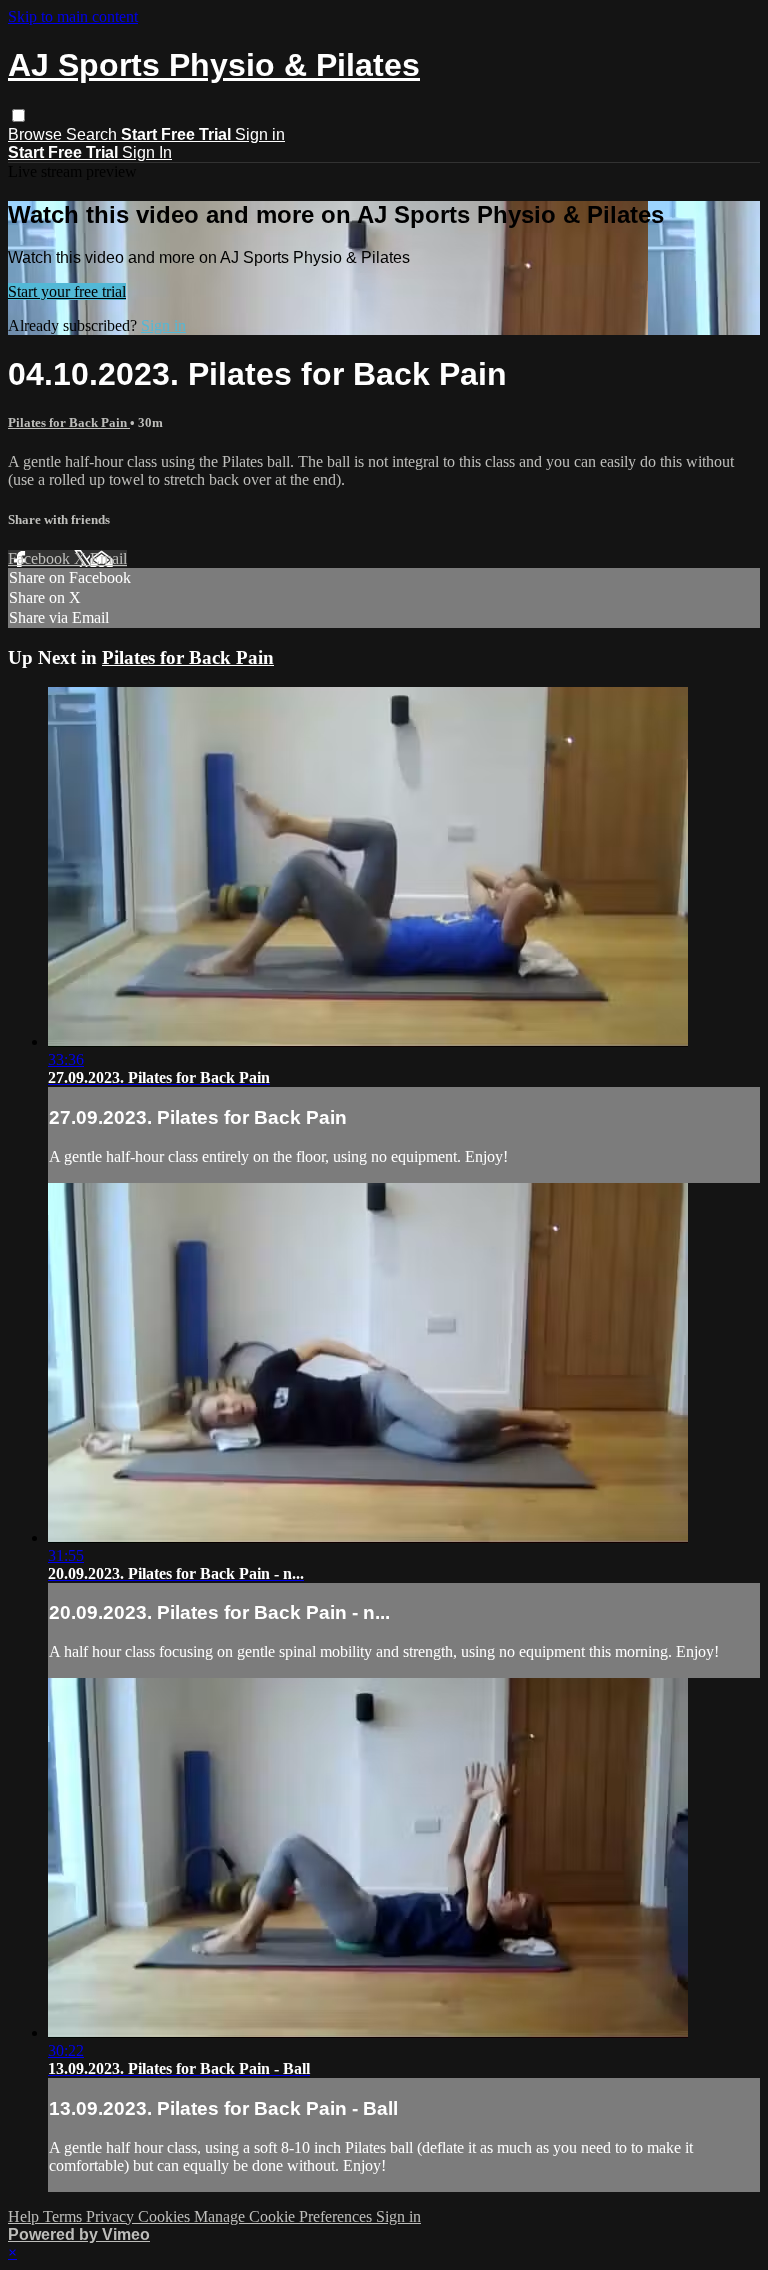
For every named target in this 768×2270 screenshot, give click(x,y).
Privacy (112, 2216)
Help (25, 2216)
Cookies (166, 2216)
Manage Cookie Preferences (285, 2216)
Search (93, 134)
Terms (64, 2216)
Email (108, 558)
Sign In (147, 152)
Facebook (41, 558)
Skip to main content (73, 16)
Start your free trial (67, 291)
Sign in (260, 134)
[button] (18, 115)
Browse (37, 134)
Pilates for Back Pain (69, 422)
